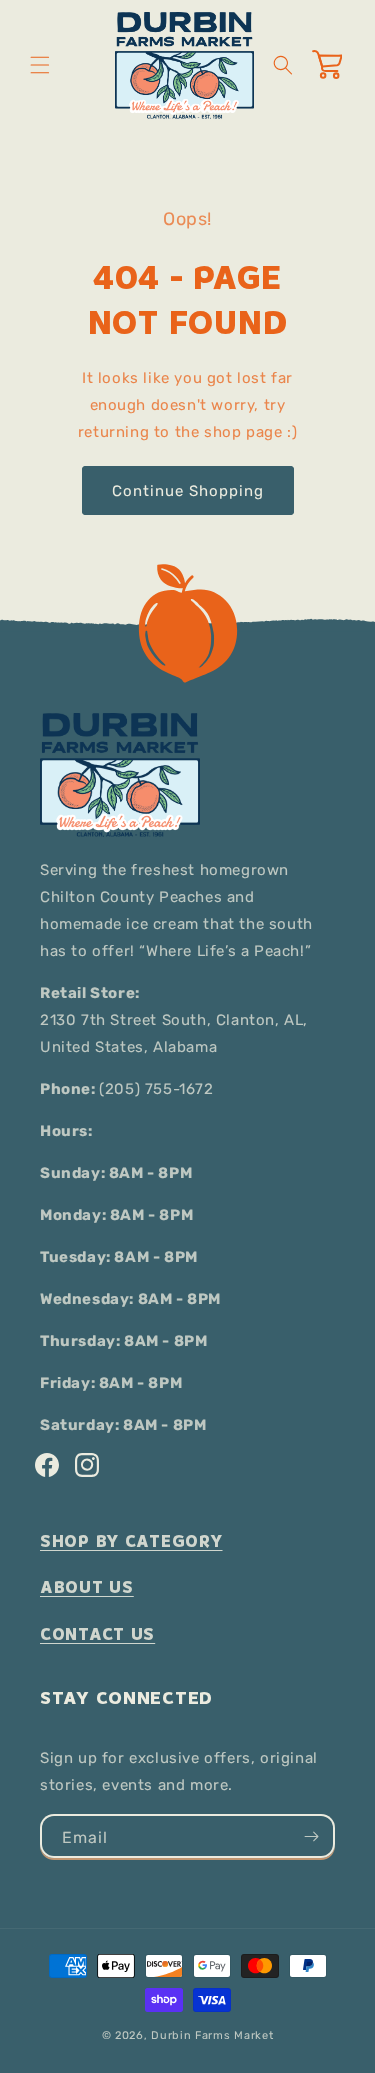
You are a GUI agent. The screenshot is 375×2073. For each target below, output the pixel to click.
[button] (40, 65)
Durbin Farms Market (212, 2035)
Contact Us (97, 1634)
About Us (87, 1587)
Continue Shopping (188, 491)
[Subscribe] (311, 1836)
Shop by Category (131, 1541)
